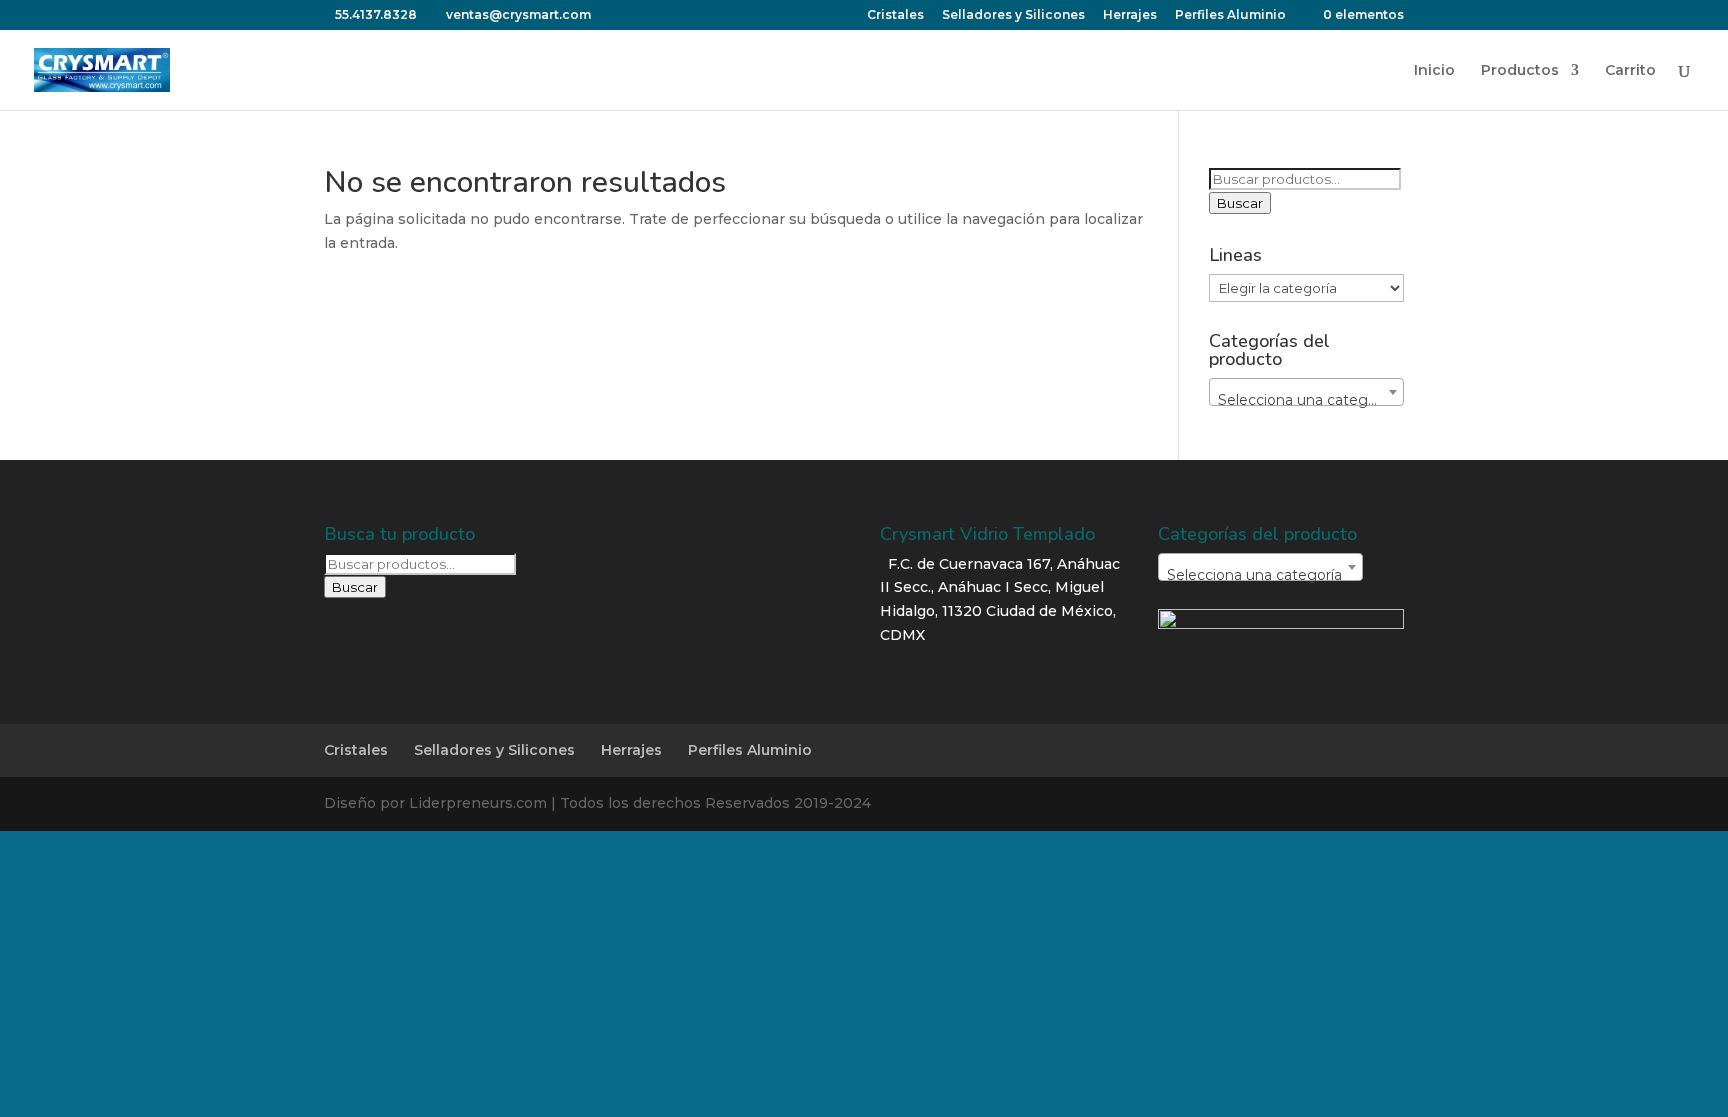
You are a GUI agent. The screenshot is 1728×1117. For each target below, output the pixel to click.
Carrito (1630, 71)
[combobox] (1306, 392)
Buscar (1240, 203)
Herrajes (1130, 15)
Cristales (895, 15)
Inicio (1434, 71)
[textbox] (1306, 400)
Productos (1520, 71)
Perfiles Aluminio (1230, 15)
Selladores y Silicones (1013, 15)
